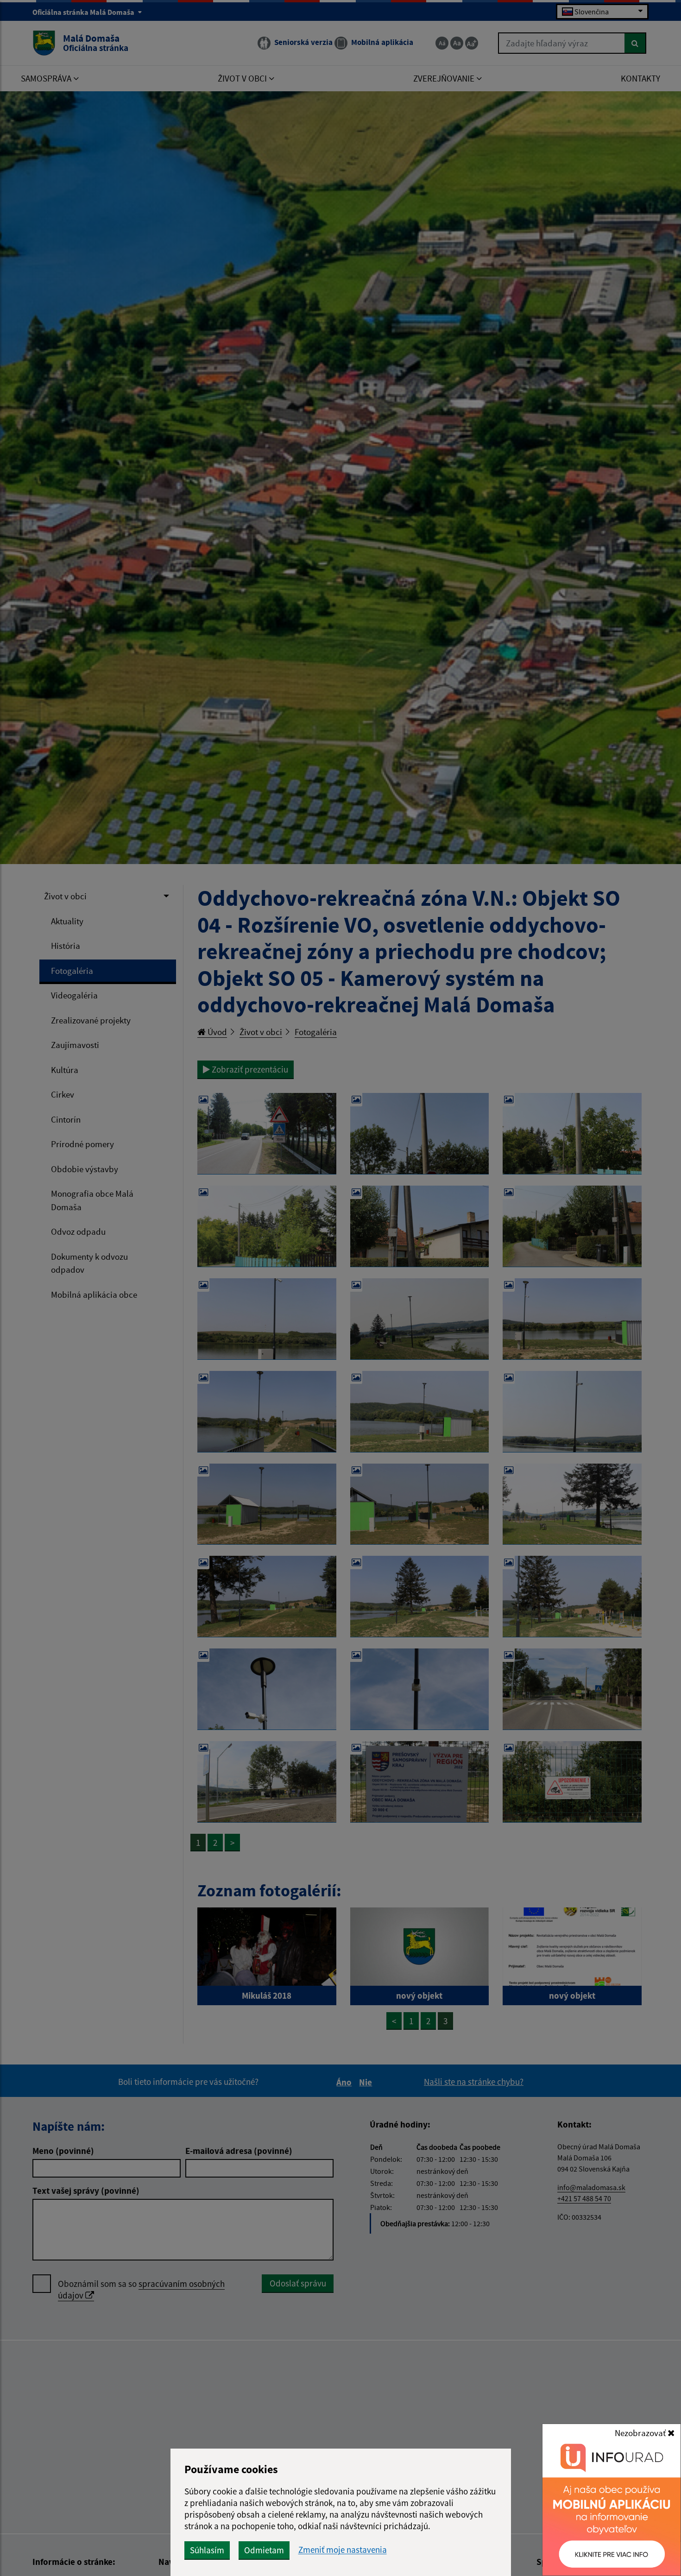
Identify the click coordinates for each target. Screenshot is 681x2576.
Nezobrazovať (641, 2433)
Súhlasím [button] (207, 2550)
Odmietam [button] (264, 2550)
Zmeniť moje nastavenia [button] (343, 2550)
